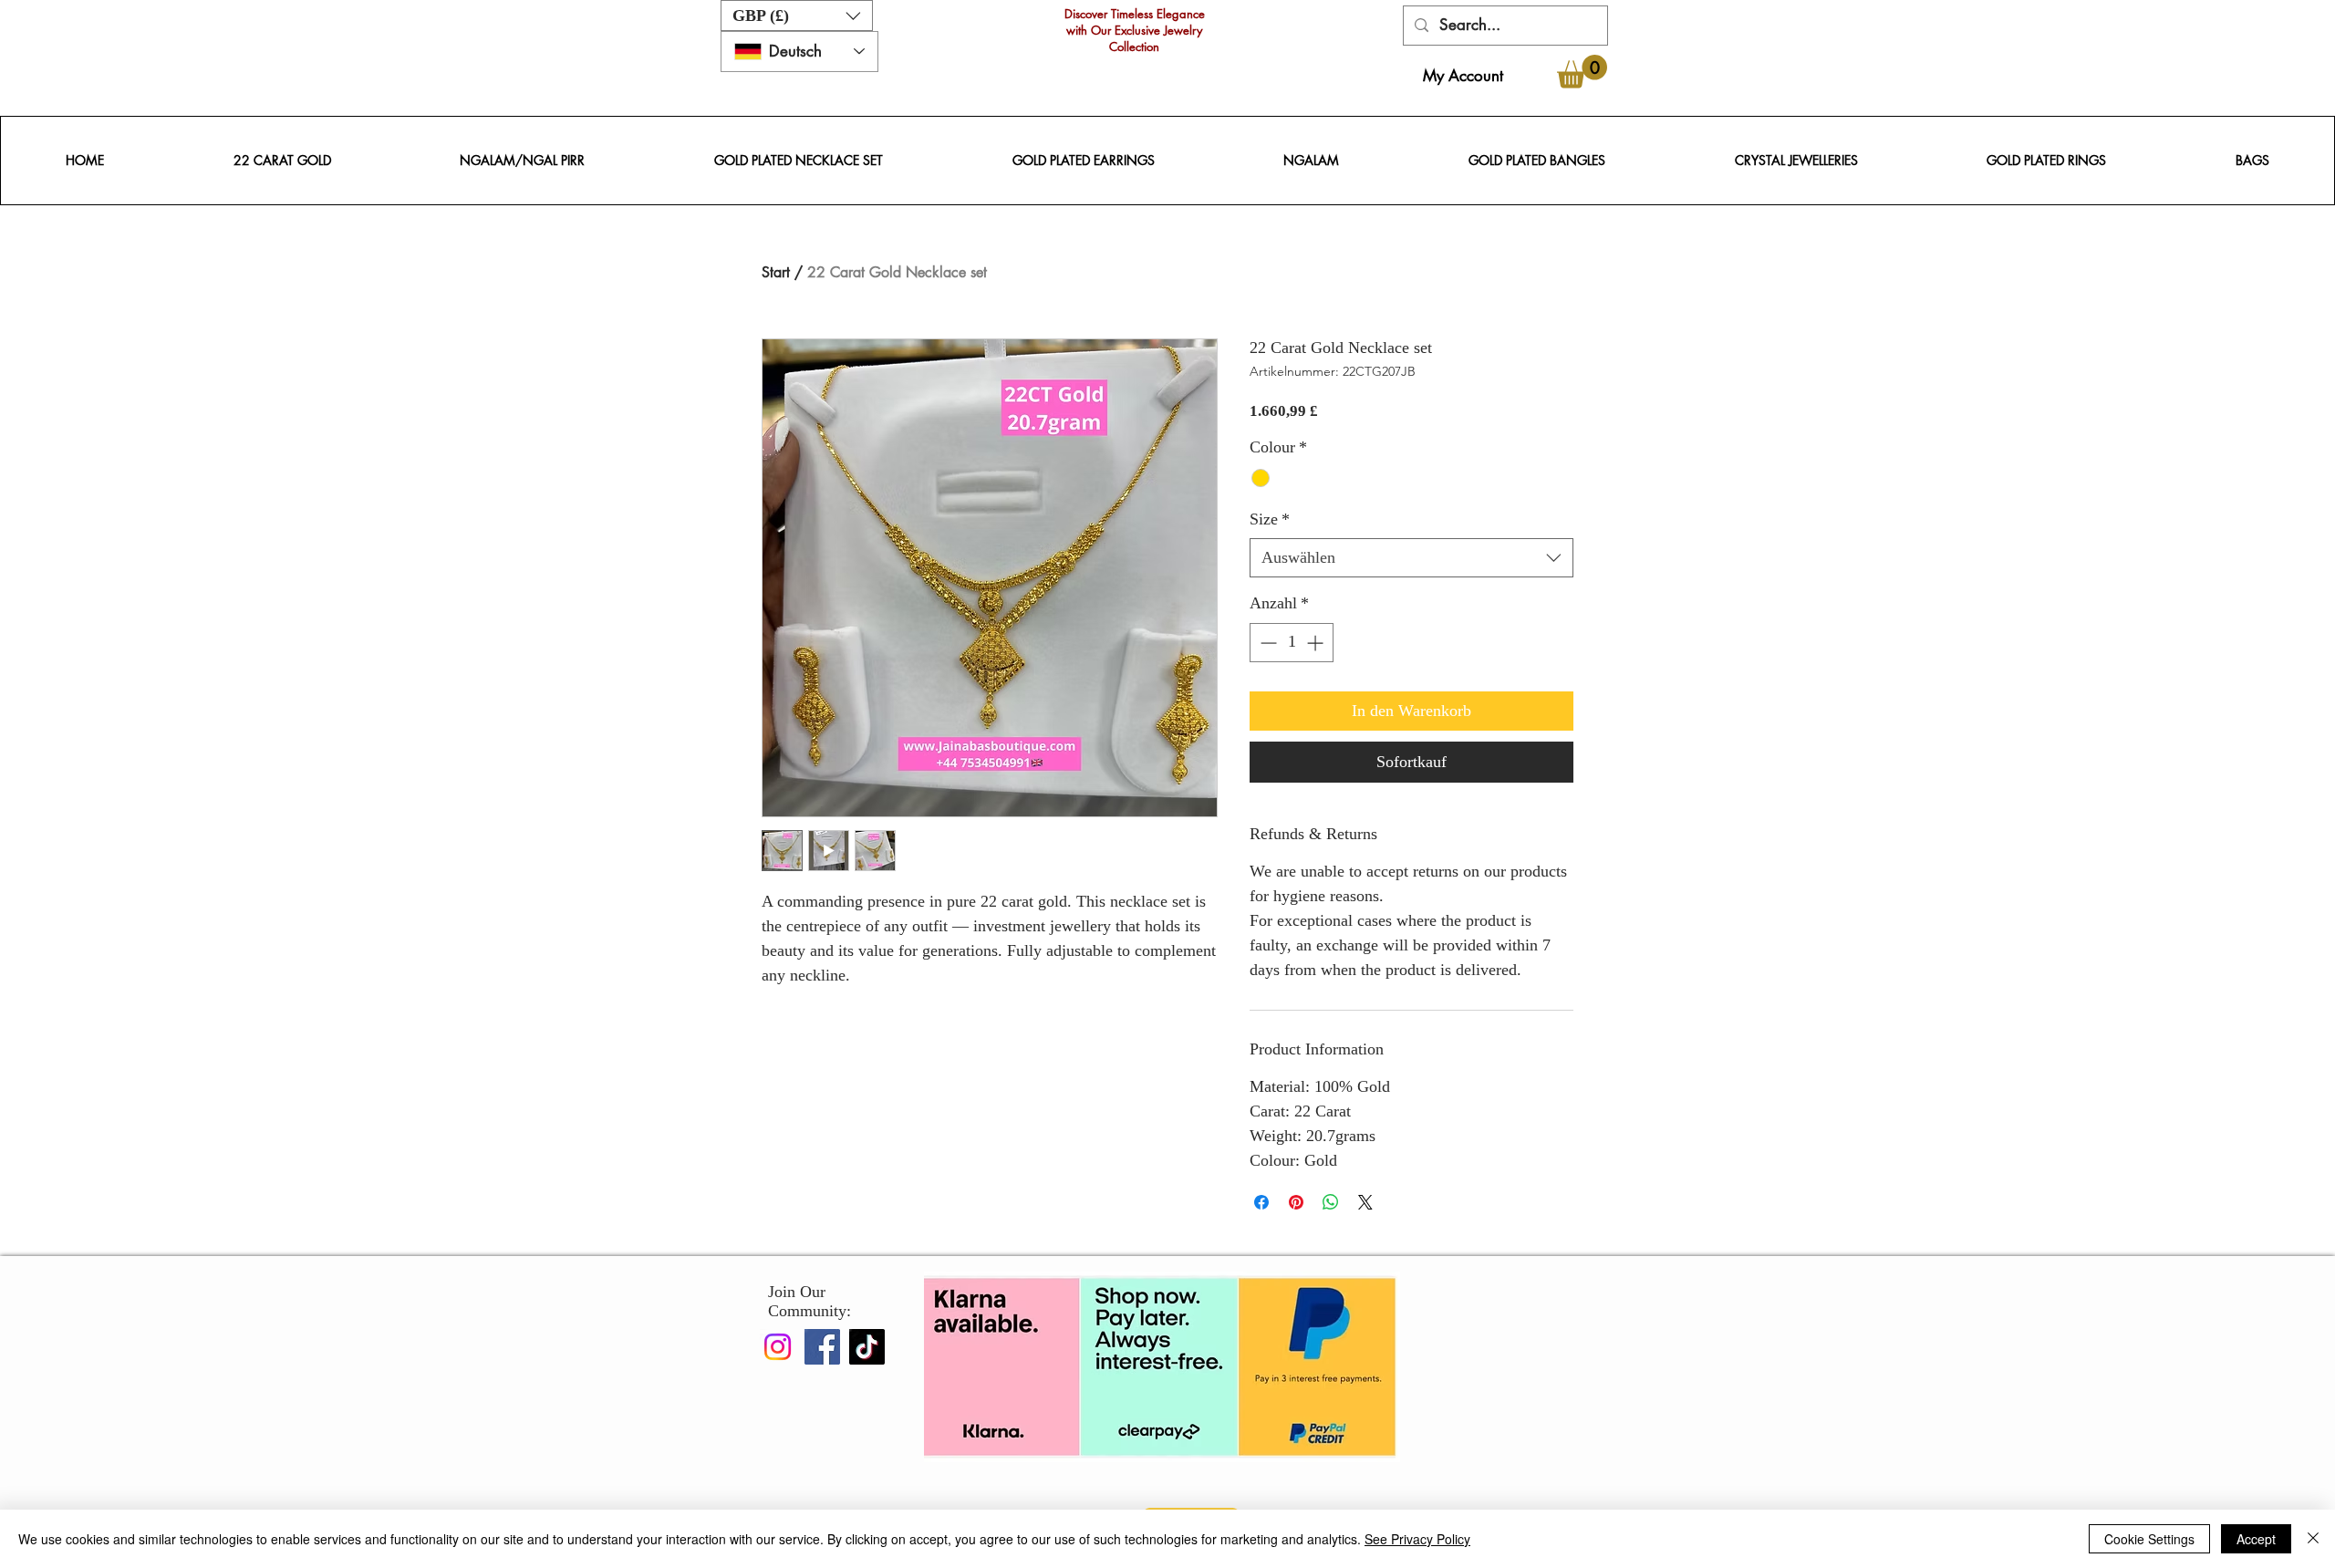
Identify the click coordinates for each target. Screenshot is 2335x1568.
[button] (797, 16)
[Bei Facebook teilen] (1261, 1202)
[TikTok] (867, 1347)
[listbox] (797, 16)
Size (1270, 519)
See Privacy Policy (1417, 1539)
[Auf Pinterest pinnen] (1296, 1202)
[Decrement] (1266, 643)
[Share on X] (1365, 1202)
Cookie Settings (2149, 1539)
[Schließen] (2313, 1539)
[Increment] (1317, 643)
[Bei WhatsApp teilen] (1331, 1202)
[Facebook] (822, 1347)
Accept (2256, 1539)
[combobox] (1411, 558)
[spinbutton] (1292, 643)
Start (776, 272)
